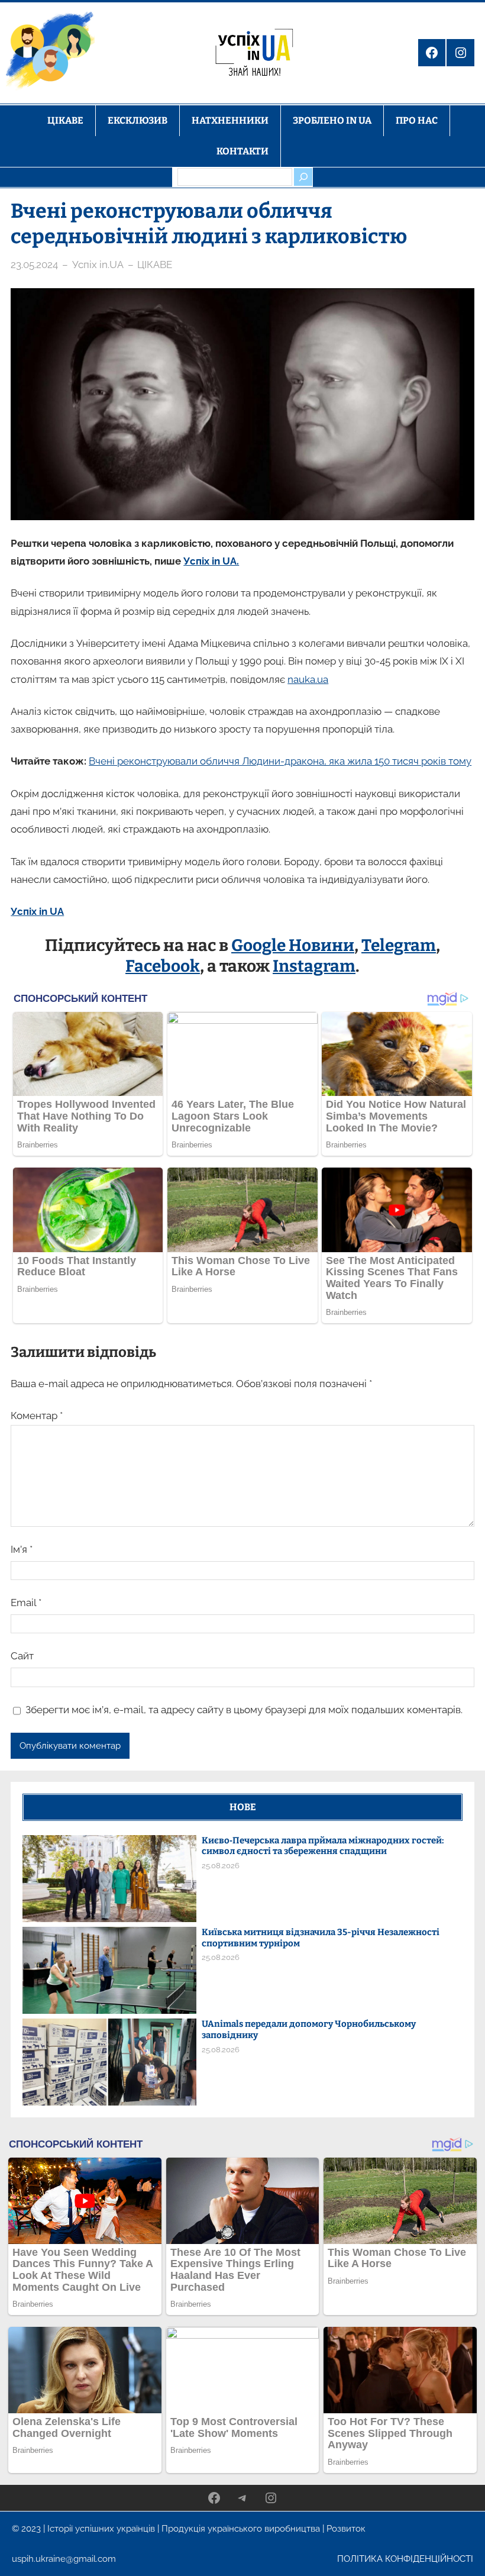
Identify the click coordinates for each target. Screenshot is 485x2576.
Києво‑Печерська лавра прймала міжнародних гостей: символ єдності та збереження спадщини (323, 1846)
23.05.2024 (34, 265)
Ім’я (22, 1549)
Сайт (22, 1656)
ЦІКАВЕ (155, 265)
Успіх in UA (37, 911)
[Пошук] (303, 177)
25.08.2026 (221, 1866)
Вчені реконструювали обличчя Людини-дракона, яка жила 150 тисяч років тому (280, 761)
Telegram (399, 945)
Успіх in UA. (211, 561)
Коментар (37, 1416)
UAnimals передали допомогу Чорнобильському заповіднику (309, 2029)
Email (26, 1603)
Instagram (314, 966)
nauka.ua (308, 679)
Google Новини (293, 945)
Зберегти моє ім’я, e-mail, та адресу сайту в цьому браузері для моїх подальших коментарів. (244, 1710)
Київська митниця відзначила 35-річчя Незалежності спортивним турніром (321, 1938)
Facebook (163, 966)
